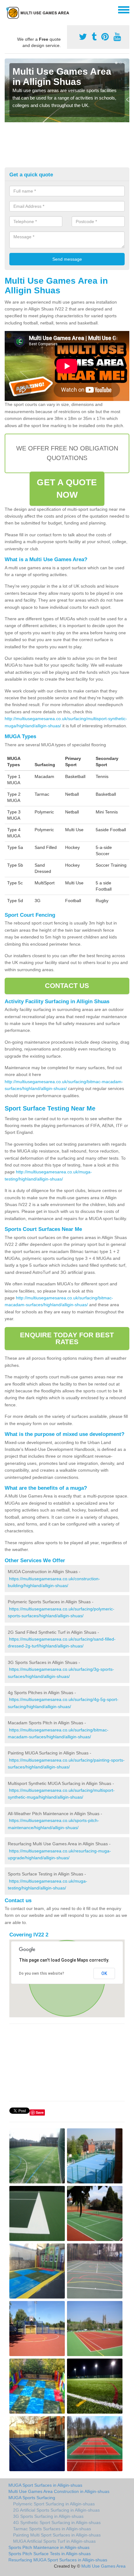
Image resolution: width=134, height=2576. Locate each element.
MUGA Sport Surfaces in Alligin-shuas (45, 2485)
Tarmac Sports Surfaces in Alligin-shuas (52, 2529)
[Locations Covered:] (7, 9)
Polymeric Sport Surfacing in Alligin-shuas (54, 2504)
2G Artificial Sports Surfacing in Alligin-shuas (56, 2510)
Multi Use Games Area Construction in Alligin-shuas (59, 2491)
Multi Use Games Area (103, 2566)
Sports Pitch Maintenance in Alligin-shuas (49, 2547)
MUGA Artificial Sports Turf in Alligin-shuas (54, 2541)
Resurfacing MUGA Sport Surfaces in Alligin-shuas (58, 2560)
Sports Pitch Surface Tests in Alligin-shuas (50, 2554)
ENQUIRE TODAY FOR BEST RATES (67, 1338)
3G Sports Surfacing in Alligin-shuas (48, 2516)
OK (104, 1973)
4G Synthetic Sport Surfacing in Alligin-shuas (57, 2522)
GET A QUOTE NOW (67, 489)
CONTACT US (67, 986)
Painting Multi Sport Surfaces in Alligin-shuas (57, 2535)
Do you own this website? (42, 1973)
